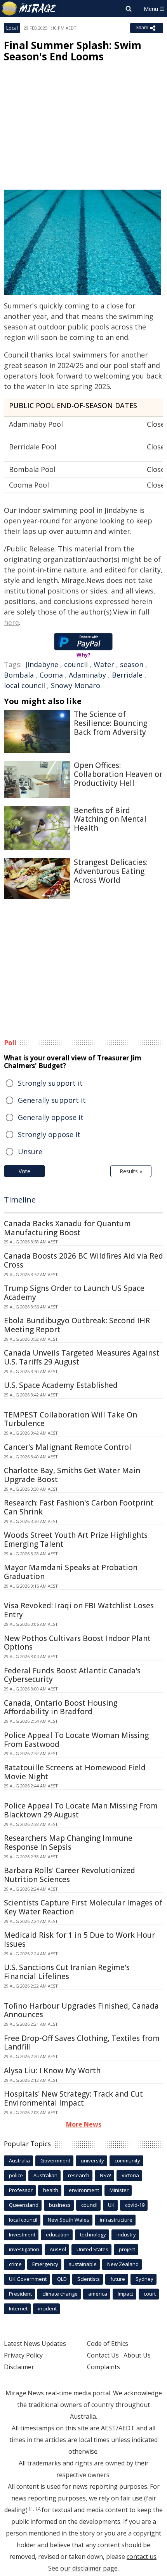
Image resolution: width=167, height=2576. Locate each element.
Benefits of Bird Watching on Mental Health (110, 819)
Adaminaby (87, 675)
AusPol (58, 2249)
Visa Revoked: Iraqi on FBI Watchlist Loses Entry (79, 1610)
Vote (24, 1171)
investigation (24, 2249)
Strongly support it (50, 1083)
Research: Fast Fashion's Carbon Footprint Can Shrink (79, 1507)
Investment (22, 2234)
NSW (105, 2175)
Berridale (127, 675)
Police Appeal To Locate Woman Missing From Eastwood (76, 1740)
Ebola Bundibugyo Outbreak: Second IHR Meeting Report (77, 1325)
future (118, 2279)
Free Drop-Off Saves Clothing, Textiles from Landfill (82, 2043)
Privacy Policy (23, 2355)
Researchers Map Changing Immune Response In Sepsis (68, 1843)
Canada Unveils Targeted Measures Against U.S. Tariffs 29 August (82, 1357)
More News (84, 2124)
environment (84, 2190)
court (150, 2294)
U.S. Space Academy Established (61, 1385)
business (60, 2205)
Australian (45, 2175)
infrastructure (116, 2220)
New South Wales (69, 2220)
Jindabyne (42, 664)
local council (24, 685)
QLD (62, 2279)
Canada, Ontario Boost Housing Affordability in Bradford (61, 1707)
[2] (39, 2508)
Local (12, 28)
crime (15, 2264)
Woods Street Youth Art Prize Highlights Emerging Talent (76, 1540)
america (98, 2294)
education (58, 2234)
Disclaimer (19, 2367)
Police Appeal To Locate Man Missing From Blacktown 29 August (81, 1810)
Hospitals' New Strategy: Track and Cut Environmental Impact (73, 2098)
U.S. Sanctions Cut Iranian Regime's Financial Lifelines (67, 1972)
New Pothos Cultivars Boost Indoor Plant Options (77, 1643)
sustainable (83, 2264)
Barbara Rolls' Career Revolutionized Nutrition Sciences (70, 1875)
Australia (19, 2160)
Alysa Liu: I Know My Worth (52, 2071)
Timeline (20, 1200)
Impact (125, 2294)
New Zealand (123, 2264)
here (11, 622)
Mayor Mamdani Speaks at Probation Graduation (71, 1572)
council (76, 664)
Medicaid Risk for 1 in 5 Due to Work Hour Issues (79, 1939)
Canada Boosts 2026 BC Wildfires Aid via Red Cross (83, 1260)
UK (111, 2205)
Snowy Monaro (76, 685)
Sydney (144, 2279)
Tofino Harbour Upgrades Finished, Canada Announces (81, 2010)
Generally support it (52, 1100)
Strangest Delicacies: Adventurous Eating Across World (111, 871)
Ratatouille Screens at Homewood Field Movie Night (75, 1772)
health (51, 2190)
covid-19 (135, 2205)
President (20, 2294)
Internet (18, 2308)
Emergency (45, 2264)
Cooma (51, 675)
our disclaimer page (89, 2568)
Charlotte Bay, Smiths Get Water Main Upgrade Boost (72, 1475)
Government (55, 2160)
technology (93, 2234)
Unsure (30, 1152)
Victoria (130, 2175)
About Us (137, 2355)
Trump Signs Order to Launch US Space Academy (74, 1293)
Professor (21, 2190)
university (92, 2160)
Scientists (89, 2279)
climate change (60, 2294)
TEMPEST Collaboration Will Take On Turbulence (70, 1419)
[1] (32, 2508)
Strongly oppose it (49, 1134)
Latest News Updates (35, 2344)
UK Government (28, 2279)
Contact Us (103, 2355)
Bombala (19, 675)
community (127, 2160)
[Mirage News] (29, 9)
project (127, 2249)
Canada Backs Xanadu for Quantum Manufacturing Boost (67, 1228)
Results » (131, 1171)
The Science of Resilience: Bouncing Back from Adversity (110, 723)
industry (126, 2234)
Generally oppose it (51, 1117)
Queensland (24, 2205)
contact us (142, 2557)
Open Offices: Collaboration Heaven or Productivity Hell (118, 774)
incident (47, 2308)
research (79, 2175)
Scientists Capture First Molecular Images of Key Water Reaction (83, 1907)
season (132, 664)
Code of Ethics (108, 2344)
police (16, 2175)
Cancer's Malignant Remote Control (68, 1447)
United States (92, 2249)
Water (104, 664)
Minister (119, 2190)
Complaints (104, 2367)
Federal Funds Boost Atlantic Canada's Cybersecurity (72, 1675)
